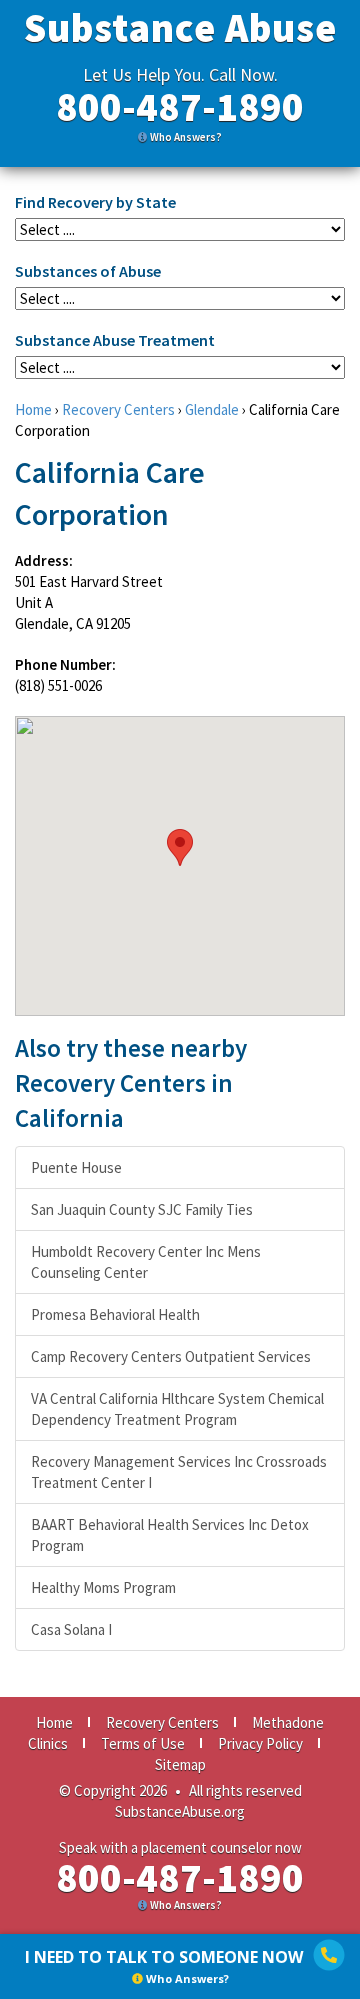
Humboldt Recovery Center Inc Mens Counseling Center (146, 1262)
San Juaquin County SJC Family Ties (142, 1209)
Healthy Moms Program (103, 1587)
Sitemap (180, 1764)
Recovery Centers (118, 409)
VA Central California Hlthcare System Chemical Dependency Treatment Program (177, 1409)
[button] (180, 847)
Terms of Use (143, 1743)
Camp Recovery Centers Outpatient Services (171, 1356)
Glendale (212, 409)
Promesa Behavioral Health (115, 1314)
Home (33, 409)
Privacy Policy (260, 1743)
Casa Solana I (71, 1629)
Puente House (76, 1167)
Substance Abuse (180, 28)
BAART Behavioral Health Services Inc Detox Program (170, 1535)
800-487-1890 (180, 107)
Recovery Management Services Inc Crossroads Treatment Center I (179, 1472)
